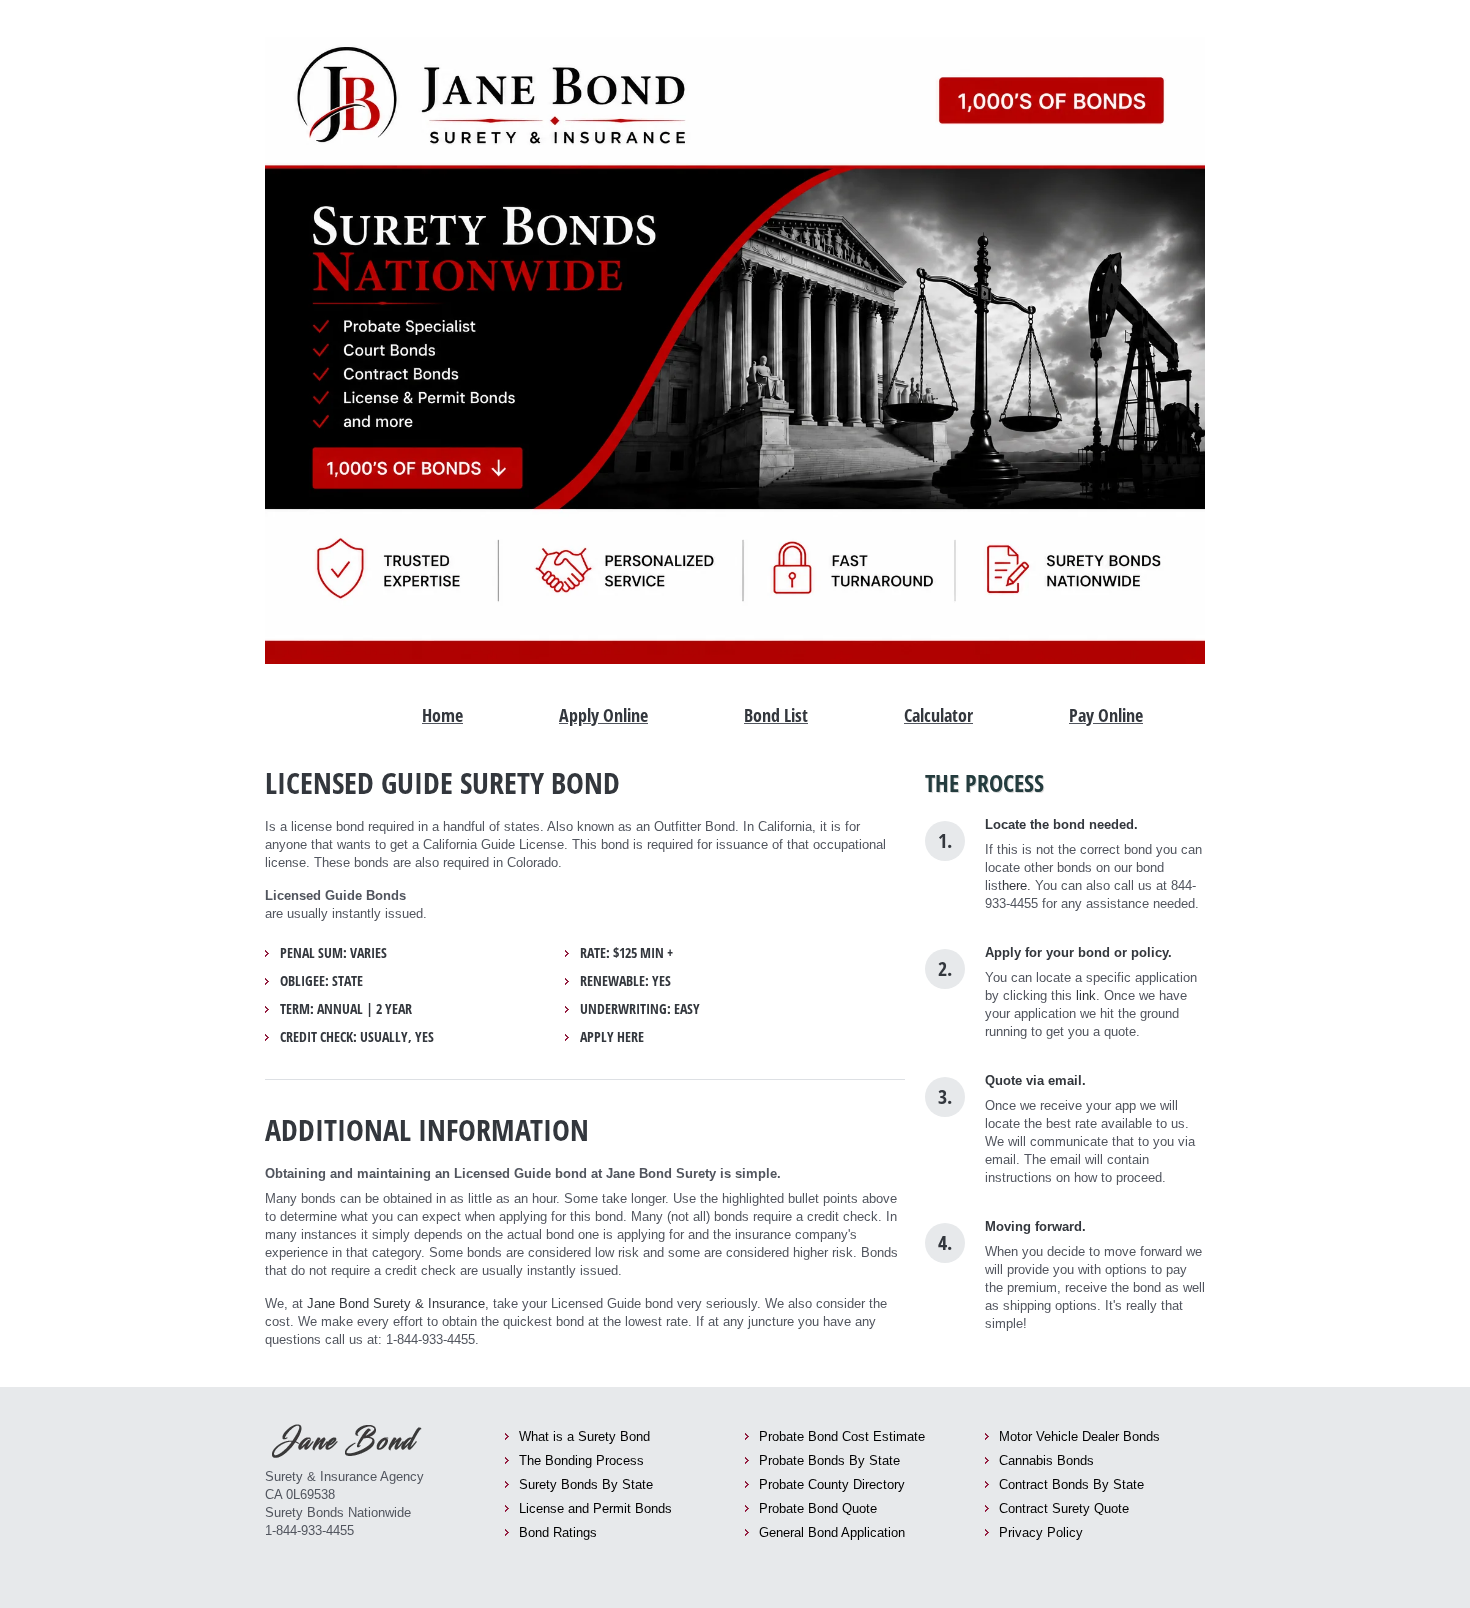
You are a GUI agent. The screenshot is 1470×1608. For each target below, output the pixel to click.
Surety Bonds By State (586, 1484)
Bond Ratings (558, 1532)
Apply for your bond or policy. (1078, 952)
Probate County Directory (832, 1484)
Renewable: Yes (625, 981)
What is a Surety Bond (584, 1436)
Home (442, 715)
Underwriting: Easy (640, 1009)
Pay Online (1106, 715)
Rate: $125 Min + (626, 953)
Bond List (776, 715)
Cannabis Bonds (1046, 1460)
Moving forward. (1035, 1226)
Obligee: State (321, 981)
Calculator (938, 715)
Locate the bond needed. (1061, 824)
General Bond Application (832, 1532)
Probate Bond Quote (818, 1508)
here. (1016, 885)
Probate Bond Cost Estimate (842, 1436)
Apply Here (612, 1037)
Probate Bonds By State (829, 1460)
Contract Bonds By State (1071, 1484)
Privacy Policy (1041, 1532)
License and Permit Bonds (595, 1508)
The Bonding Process (581, 1460)
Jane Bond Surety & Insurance (396, 1303)
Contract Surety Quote (1064, 1508)
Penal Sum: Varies (333, 953)
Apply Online (603, 715)
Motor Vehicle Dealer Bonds (1079, 1436)
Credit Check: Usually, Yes (357, 1037)
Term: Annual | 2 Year (346, 1009)
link (1086, 995)
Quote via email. (1035, 1080)
